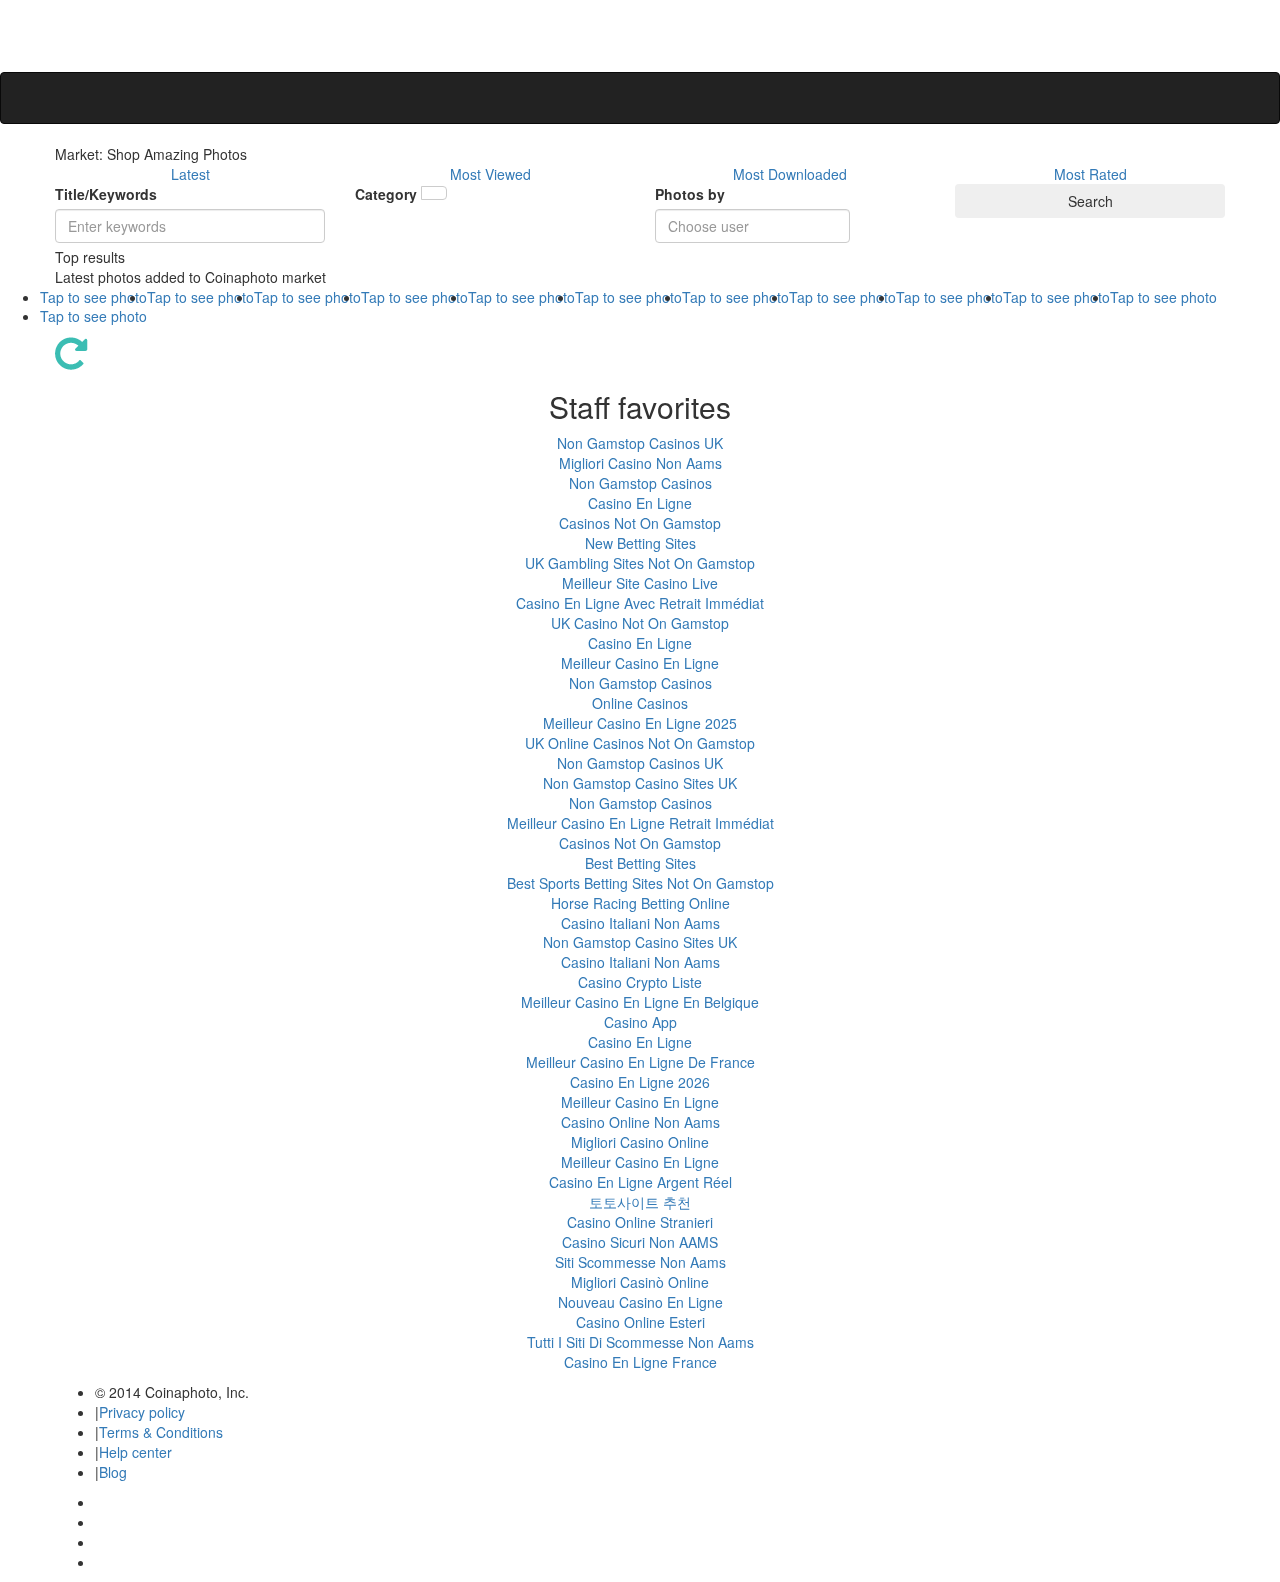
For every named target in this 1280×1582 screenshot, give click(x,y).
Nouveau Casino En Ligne (640, 1302)
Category (386, 194)
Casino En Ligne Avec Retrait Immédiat (640, 603)
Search (1090, 201)
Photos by (690, 194)
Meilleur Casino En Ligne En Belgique (640, 1002)
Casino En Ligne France (640, 1362)
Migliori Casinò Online (640, 1282)
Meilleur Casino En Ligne (640, 663)
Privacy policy (142, 1412)
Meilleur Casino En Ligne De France (640, 1062)
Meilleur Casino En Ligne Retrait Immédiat (640, 823)
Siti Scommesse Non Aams (640, 1262)
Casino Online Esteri (640, 1322)
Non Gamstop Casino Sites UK (640, 783)
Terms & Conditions (161, 1432)
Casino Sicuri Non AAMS (640, 1242)
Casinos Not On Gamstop (640, 523)
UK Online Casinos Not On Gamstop (640, 743)
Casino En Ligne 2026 (640, 1082)
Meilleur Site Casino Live (640, 583)
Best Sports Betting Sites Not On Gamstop (640, 883)
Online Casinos (640, 703)
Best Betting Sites (640, 863)
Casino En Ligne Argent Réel (640, 1182)
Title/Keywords (106, 194)
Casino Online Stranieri (640, 1222)
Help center (135, 1452)
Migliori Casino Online (640, 1142)
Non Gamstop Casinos (640, 483)
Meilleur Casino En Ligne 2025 (640, 723)
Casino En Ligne (640, 503)
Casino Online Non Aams (640, 1122)
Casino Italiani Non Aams (640, 923)
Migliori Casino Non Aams (640, 463)
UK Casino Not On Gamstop (640, 623)
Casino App (640, 1022)
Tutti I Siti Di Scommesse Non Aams (640, 1342)
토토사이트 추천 (640, 1202)
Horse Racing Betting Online (640, 903)
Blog (113, 1472)
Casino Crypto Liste (640, 982)
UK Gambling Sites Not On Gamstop (640, 563)
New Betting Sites (640, 543)
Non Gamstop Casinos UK (640, 443)
